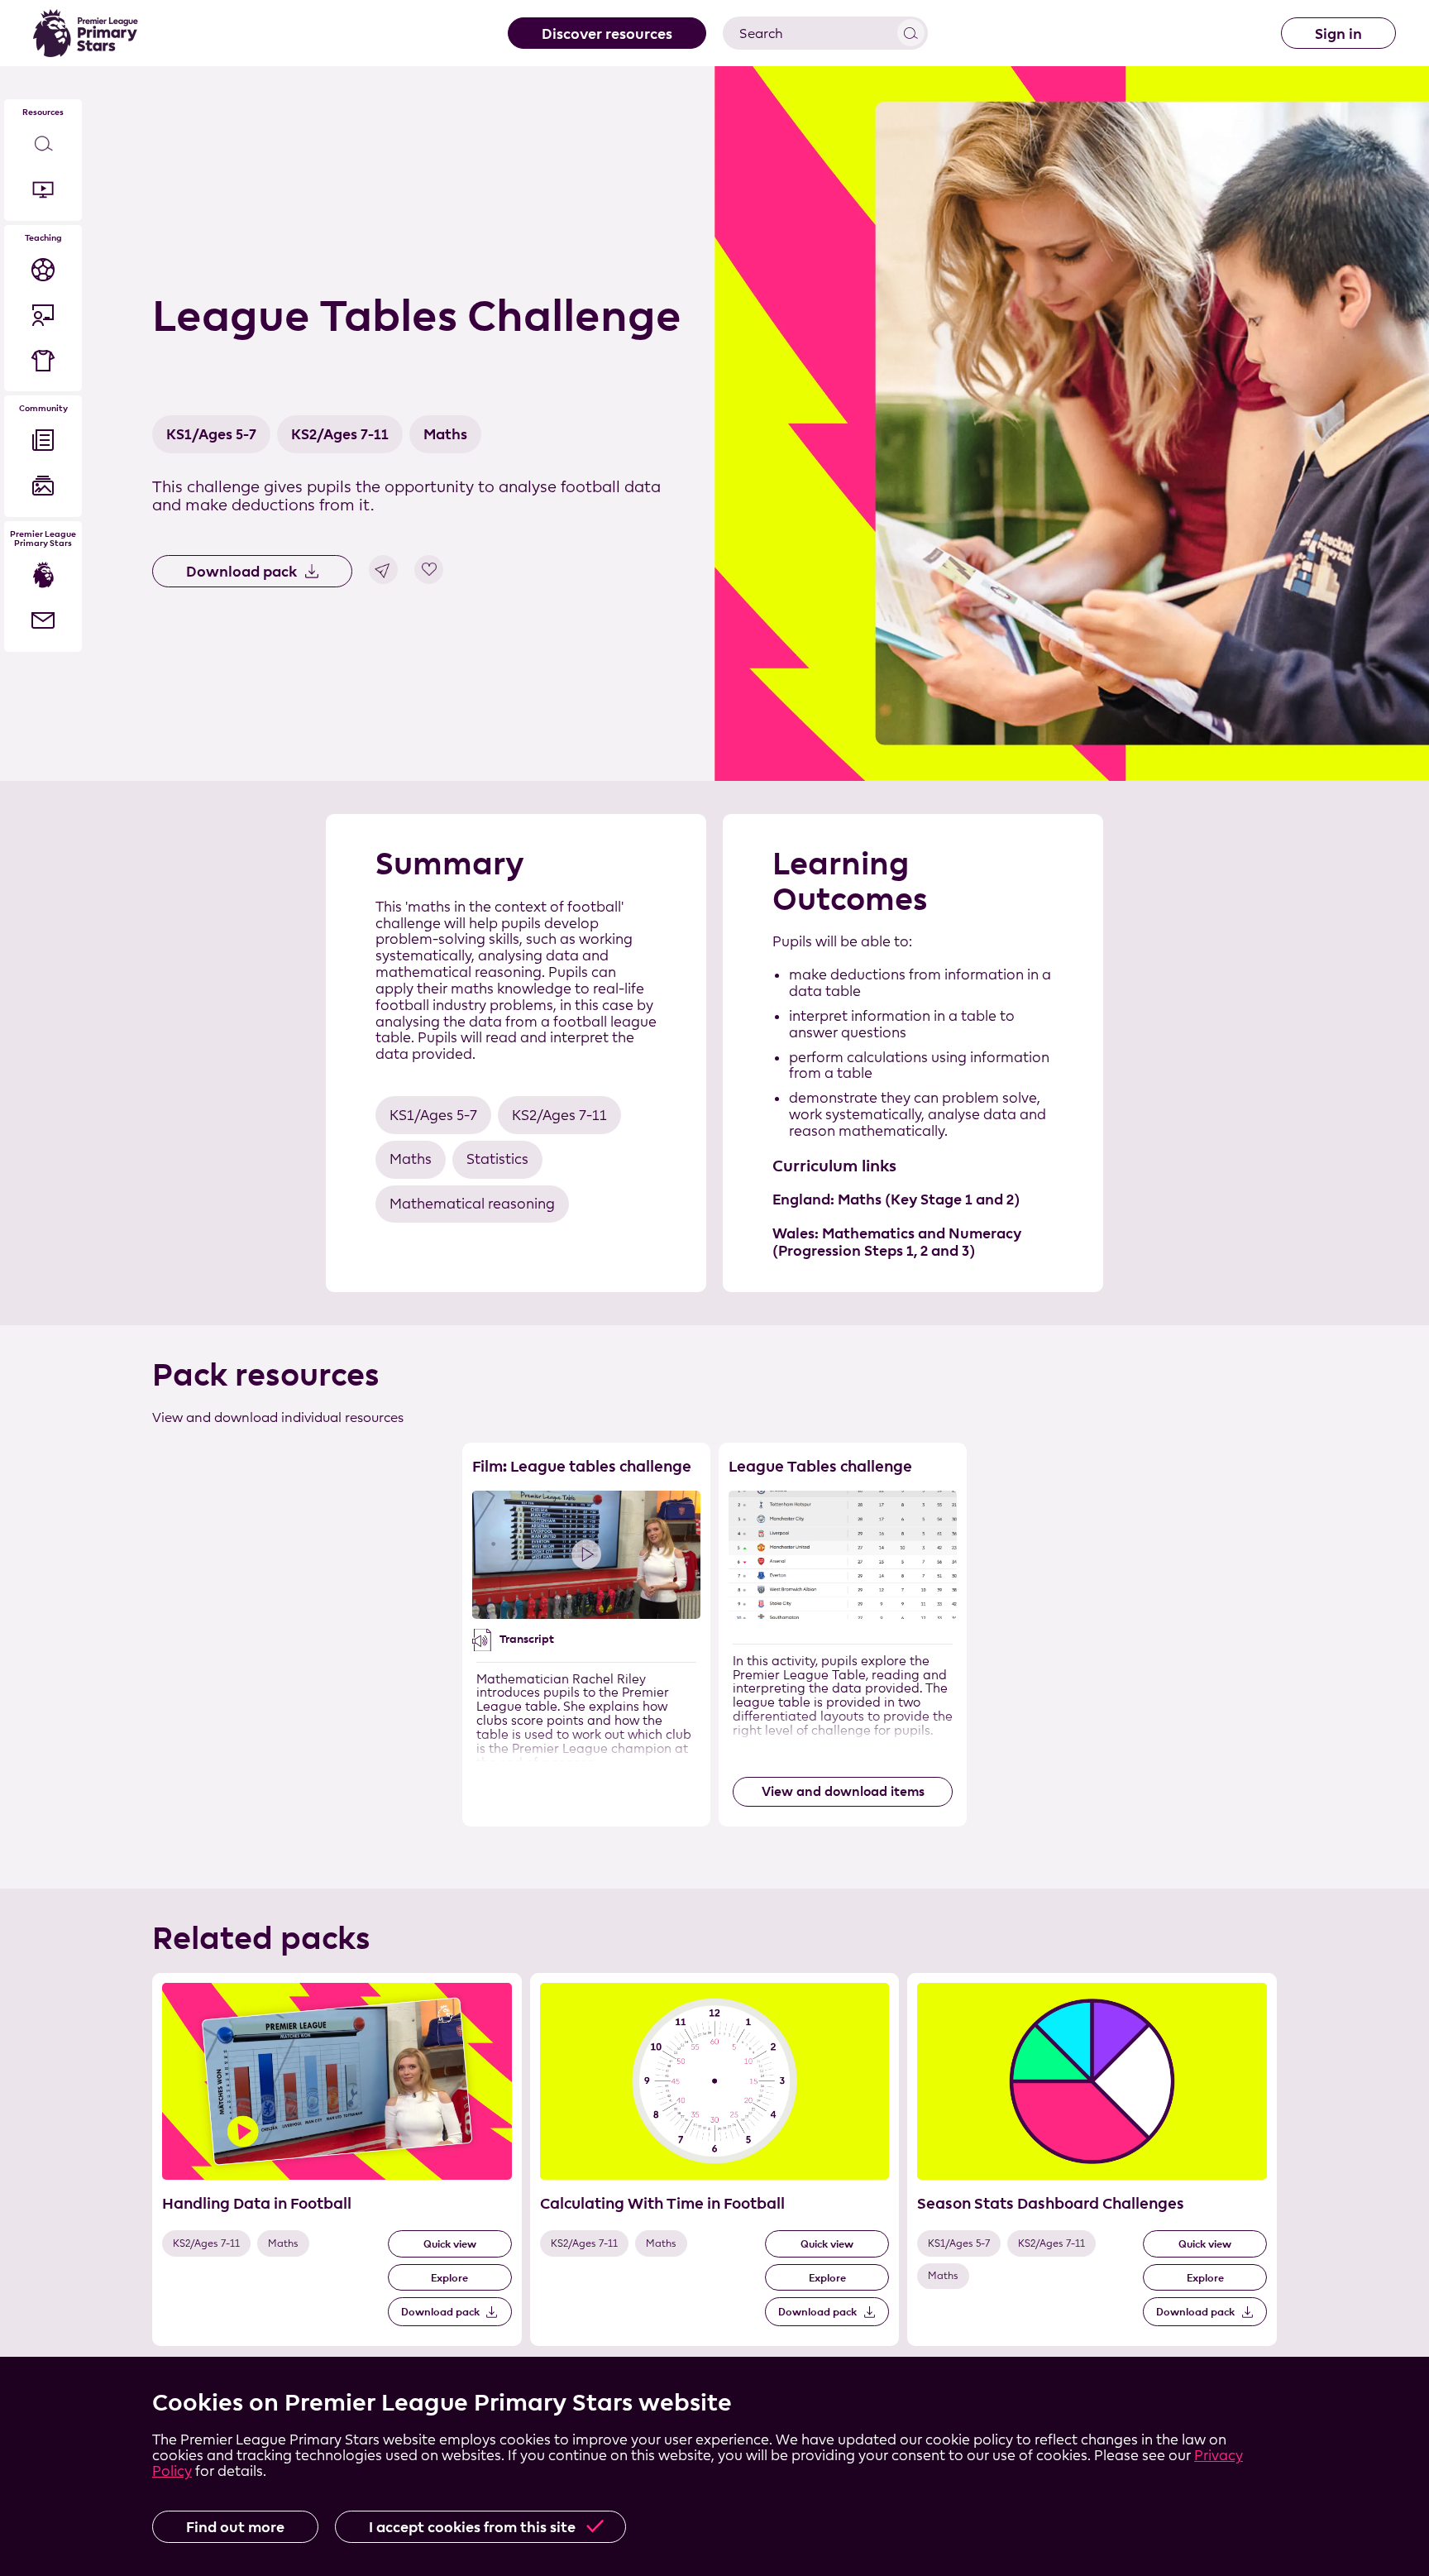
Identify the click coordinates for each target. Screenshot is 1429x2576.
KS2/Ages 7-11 (340, 434)
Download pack (241, 571)
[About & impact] (43, 575)
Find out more (235, 2527)
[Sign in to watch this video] (586, 1555)
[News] (43, 441)
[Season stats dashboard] (43, 269)
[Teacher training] (43, 315)
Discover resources (607, 34)
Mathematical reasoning (472, 1204)
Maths (445, 434)
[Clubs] (43, 360)
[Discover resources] (43, 144)
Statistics (497, 1159)
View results (911, 33)
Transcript (527, 1639)
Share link (383, 570)
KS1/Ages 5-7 (211, 434)
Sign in (1338, 34)
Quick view (450, 2243)
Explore (449, 2277)
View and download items (843, 1791)
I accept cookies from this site (472, 2527)
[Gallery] (43, 486)
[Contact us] (43, 621)
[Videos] (43, 190)
